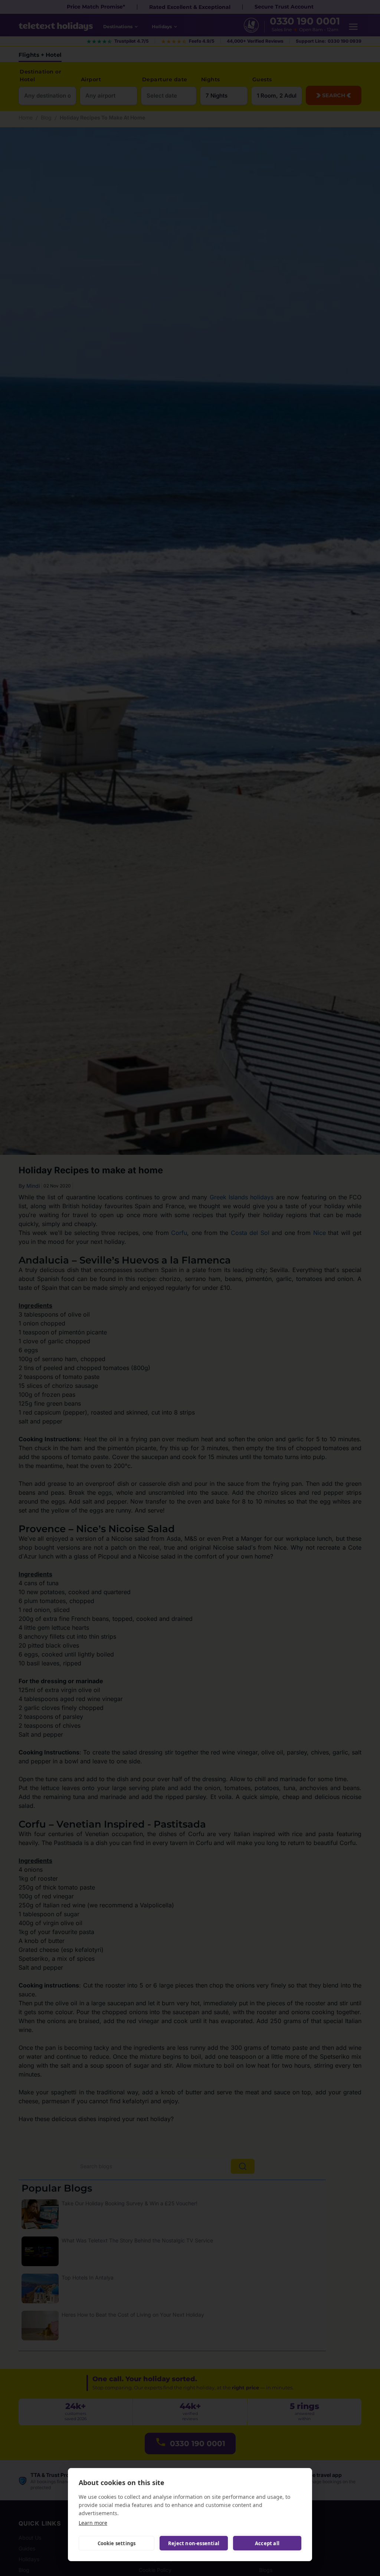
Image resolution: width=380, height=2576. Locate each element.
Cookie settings (117, 2543)
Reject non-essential (194, 2543)
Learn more (93, 2523)
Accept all (267, 2543)
